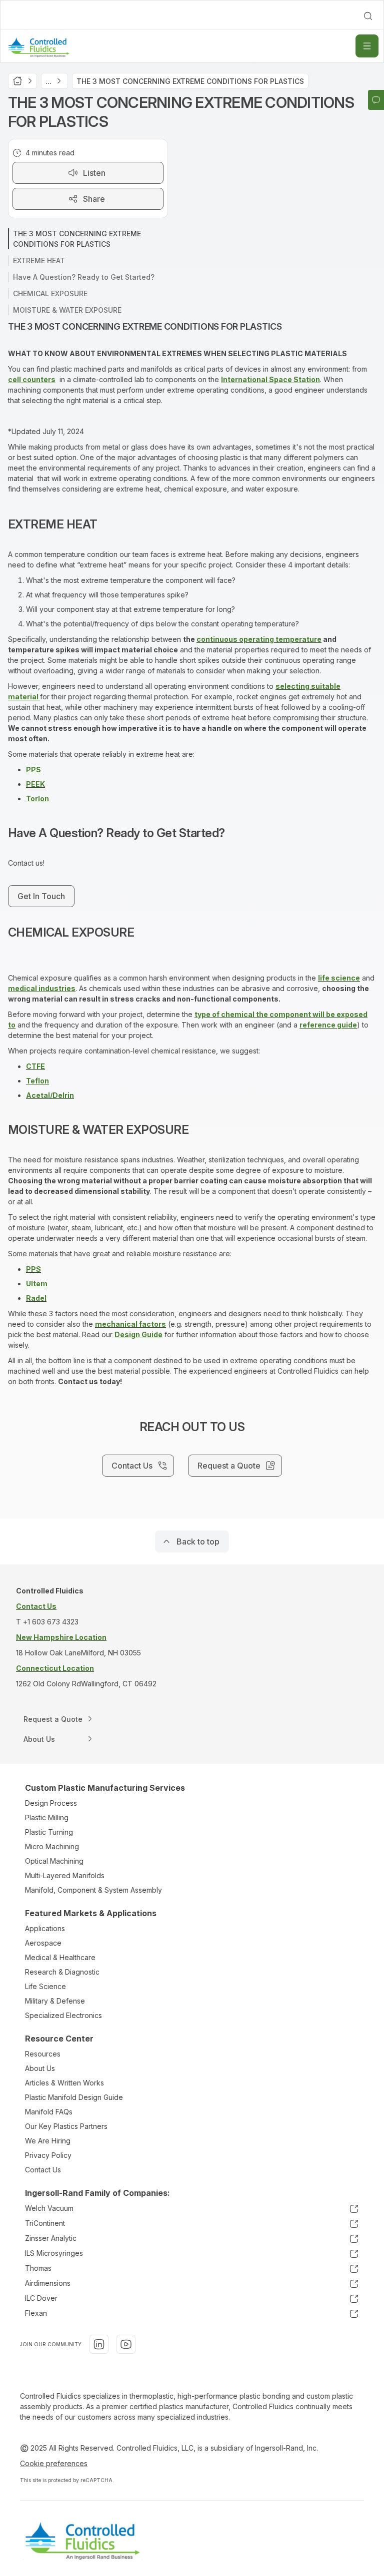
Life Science (45, 1986)
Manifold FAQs (49, 2112)
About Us (40, 2068)
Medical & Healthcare (60, 1957)
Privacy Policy (48, 2155)
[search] (368, 16)
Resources (43, 2054)
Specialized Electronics (63, 2015)
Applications (45, 1928)
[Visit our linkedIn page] (99, 2344)
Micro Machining (52, 1846)
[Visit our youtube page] (126, 2344)
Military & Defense (55, 2001)
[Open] (367, 46)
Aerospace (43, 1943)
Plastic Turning (49, 1832)
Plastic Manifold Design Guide (74, 2097)
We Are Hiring (48, 2141)
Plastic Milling (47, 1817)
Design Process (51, 1803)
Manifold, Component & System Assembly (93, 1890)
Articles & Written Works (64, 2083)
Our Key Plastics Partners (66, 2126)
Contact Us (43, 2170)
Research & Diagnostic (62, 1972)
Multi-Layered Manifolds (65, 1875)
